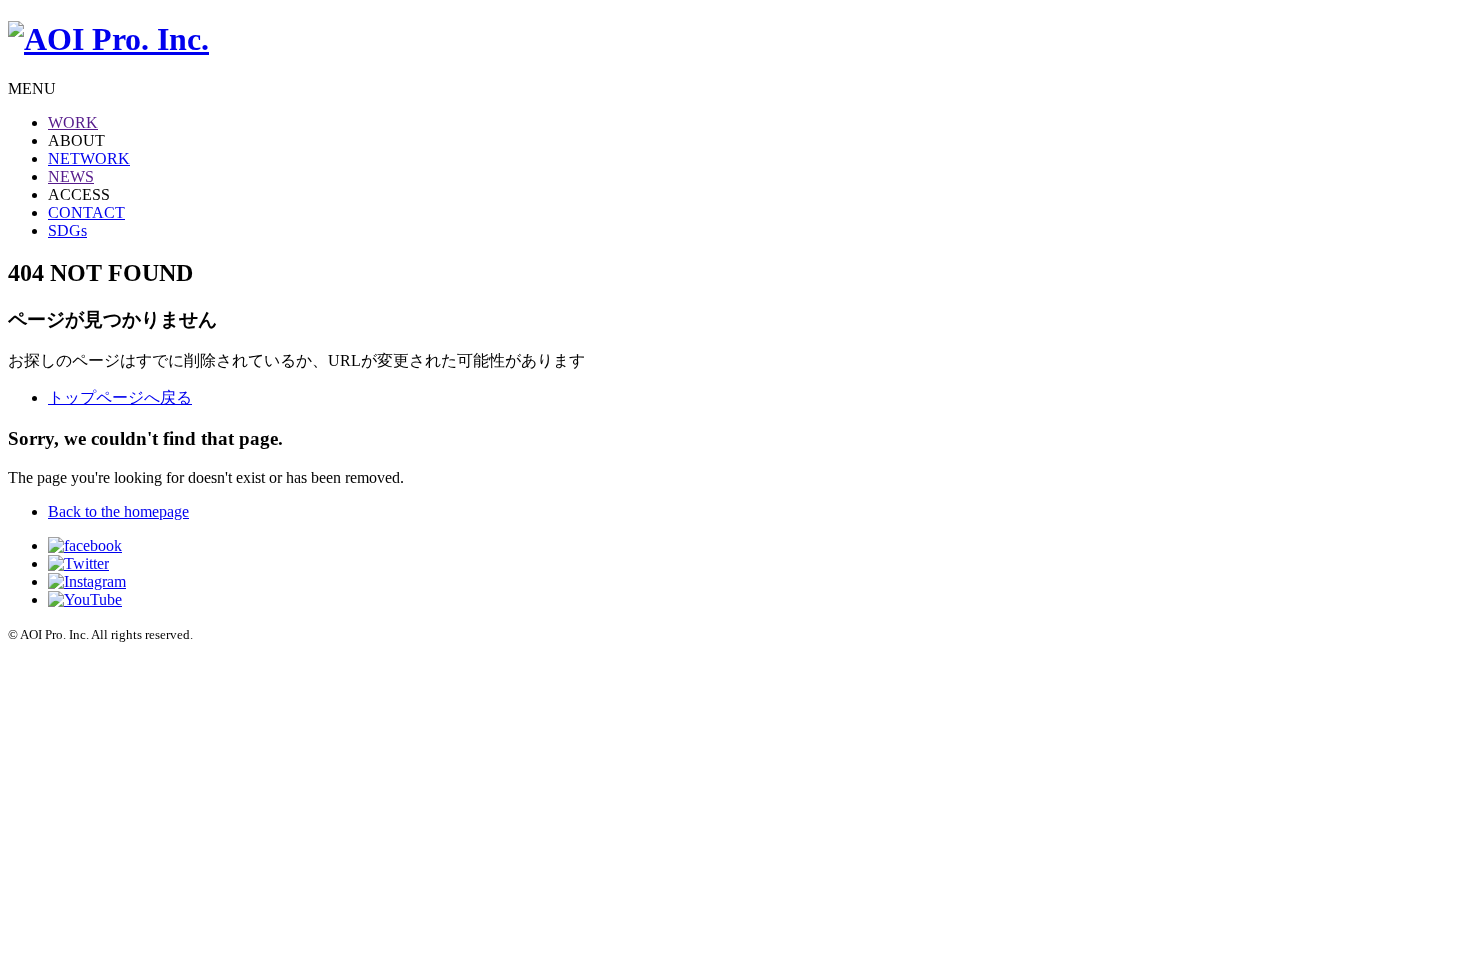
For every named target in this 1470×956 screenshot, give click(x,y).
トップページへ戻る (120, 397)
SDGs (67, 230)
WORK (73, 122)
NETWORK (89, 158)
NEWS (71, 176)
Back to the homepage (118, 511)
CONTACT (86, 212)
